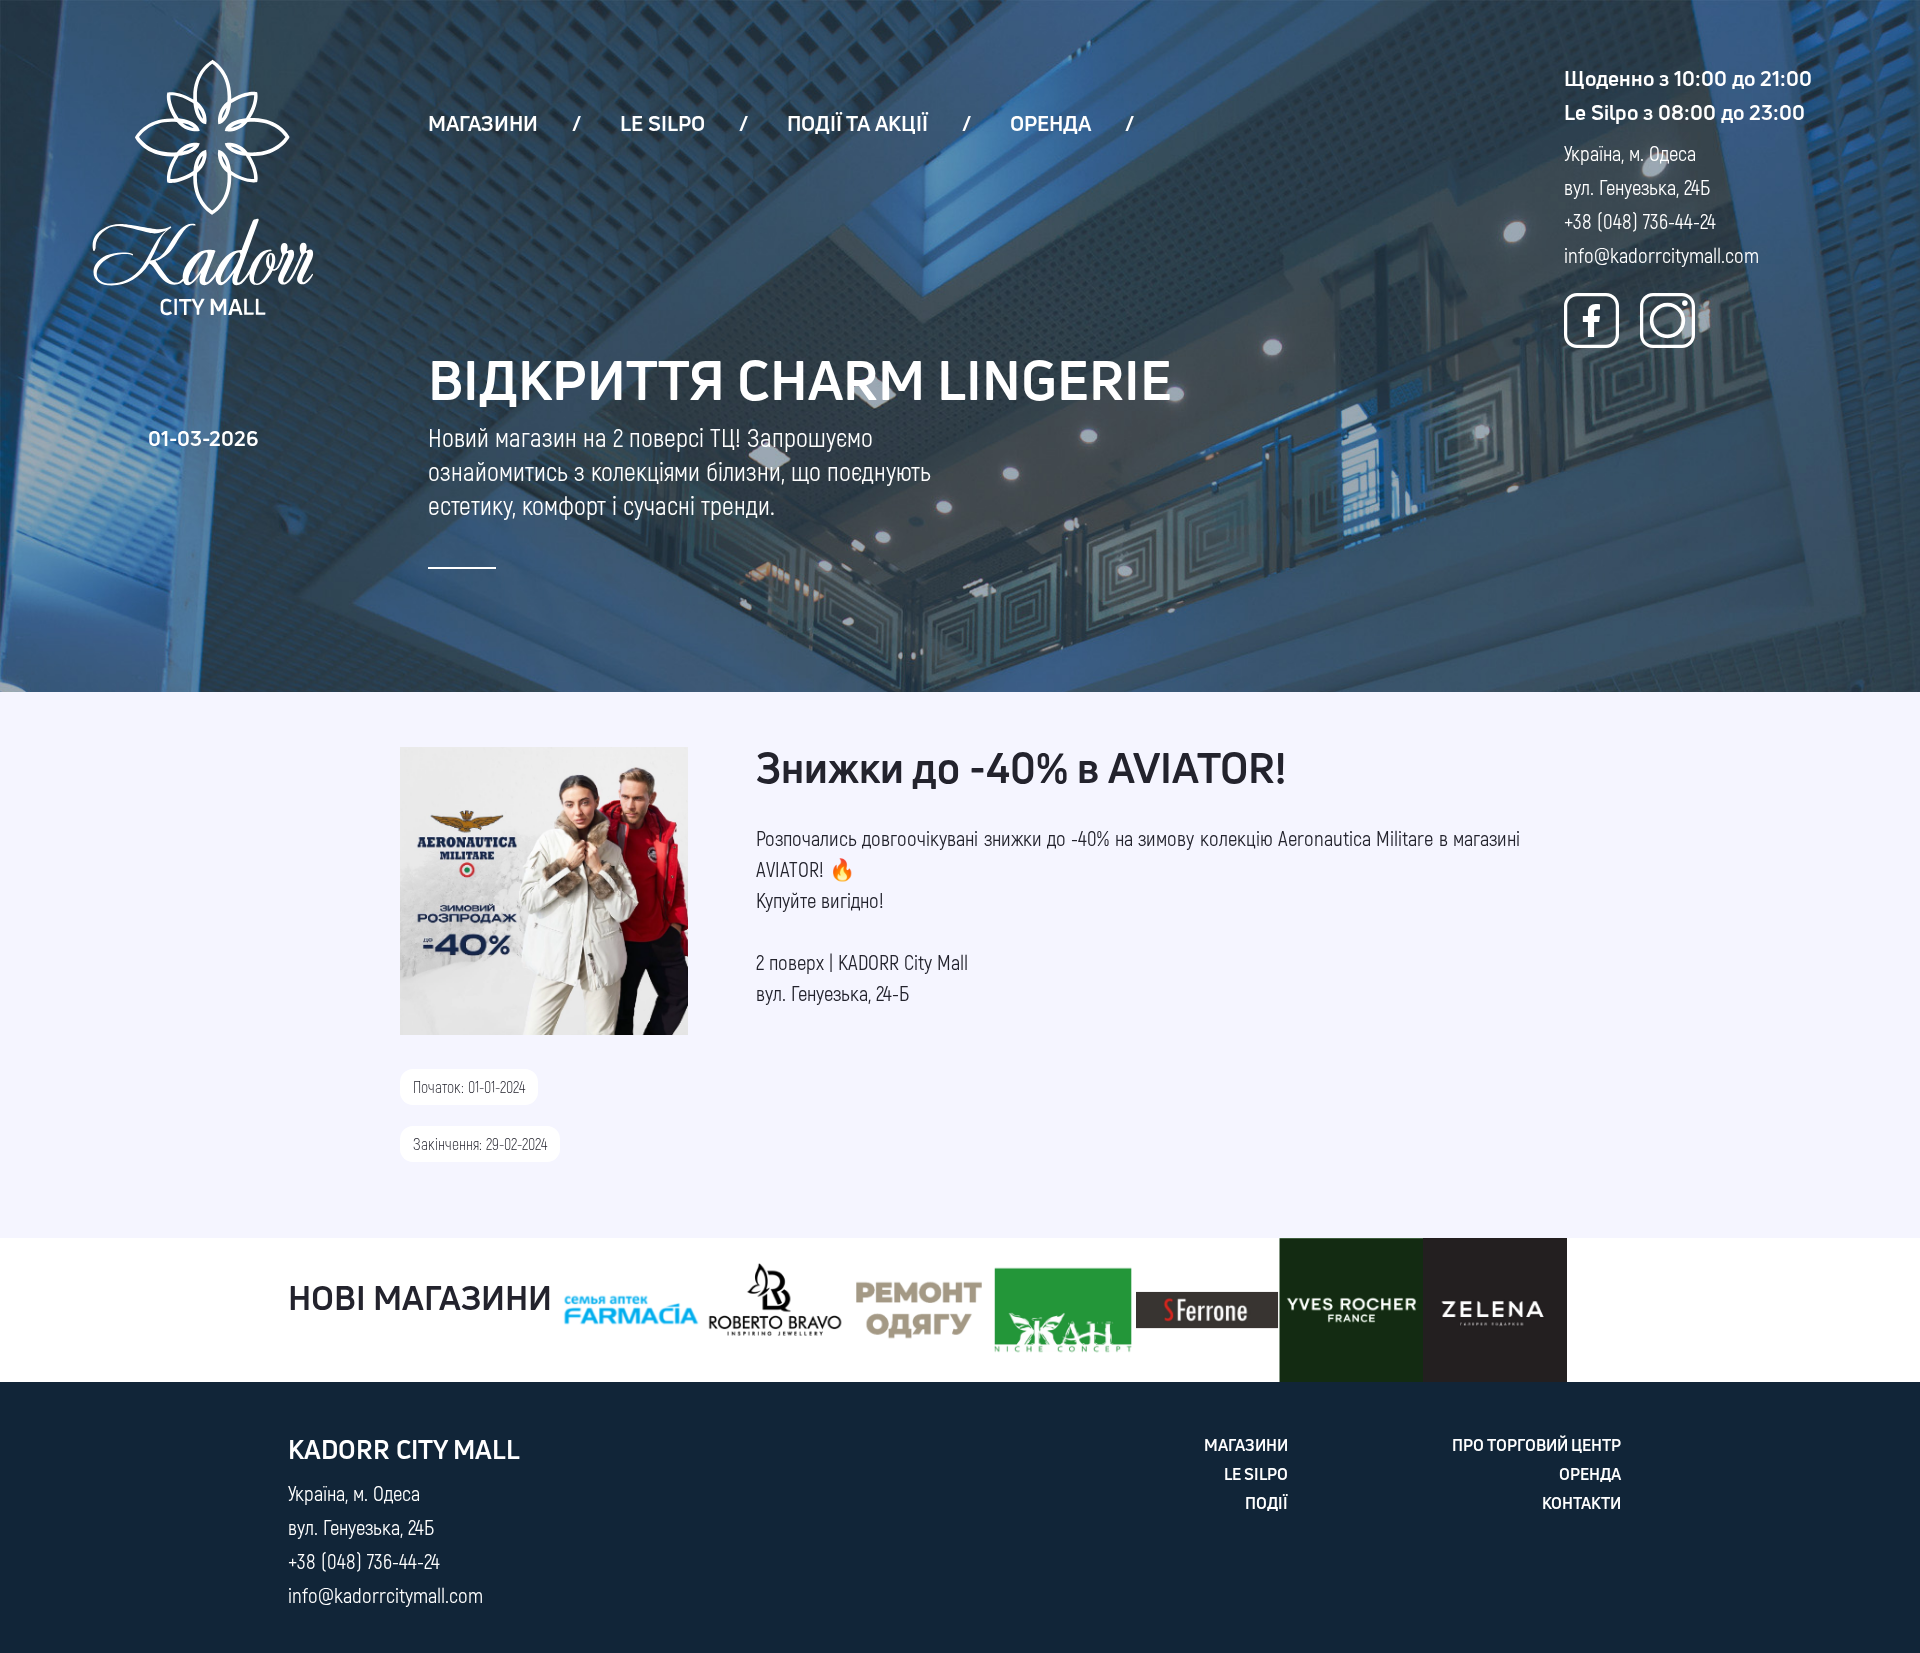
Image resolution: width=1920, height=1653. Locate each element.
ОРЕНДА (1050, 123)
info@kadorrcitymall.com (1661, 254)
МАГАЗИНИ (483, 123)
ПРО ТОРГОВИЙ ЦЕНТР (1536, 1445)
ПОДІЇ (1266, 1503)
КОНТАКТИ (1581, 1503)
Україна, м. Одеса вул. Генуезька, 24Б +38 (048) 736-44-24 (1640, 186)
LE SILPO (662, 123)
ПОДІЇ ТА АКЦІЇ (857, 123)
